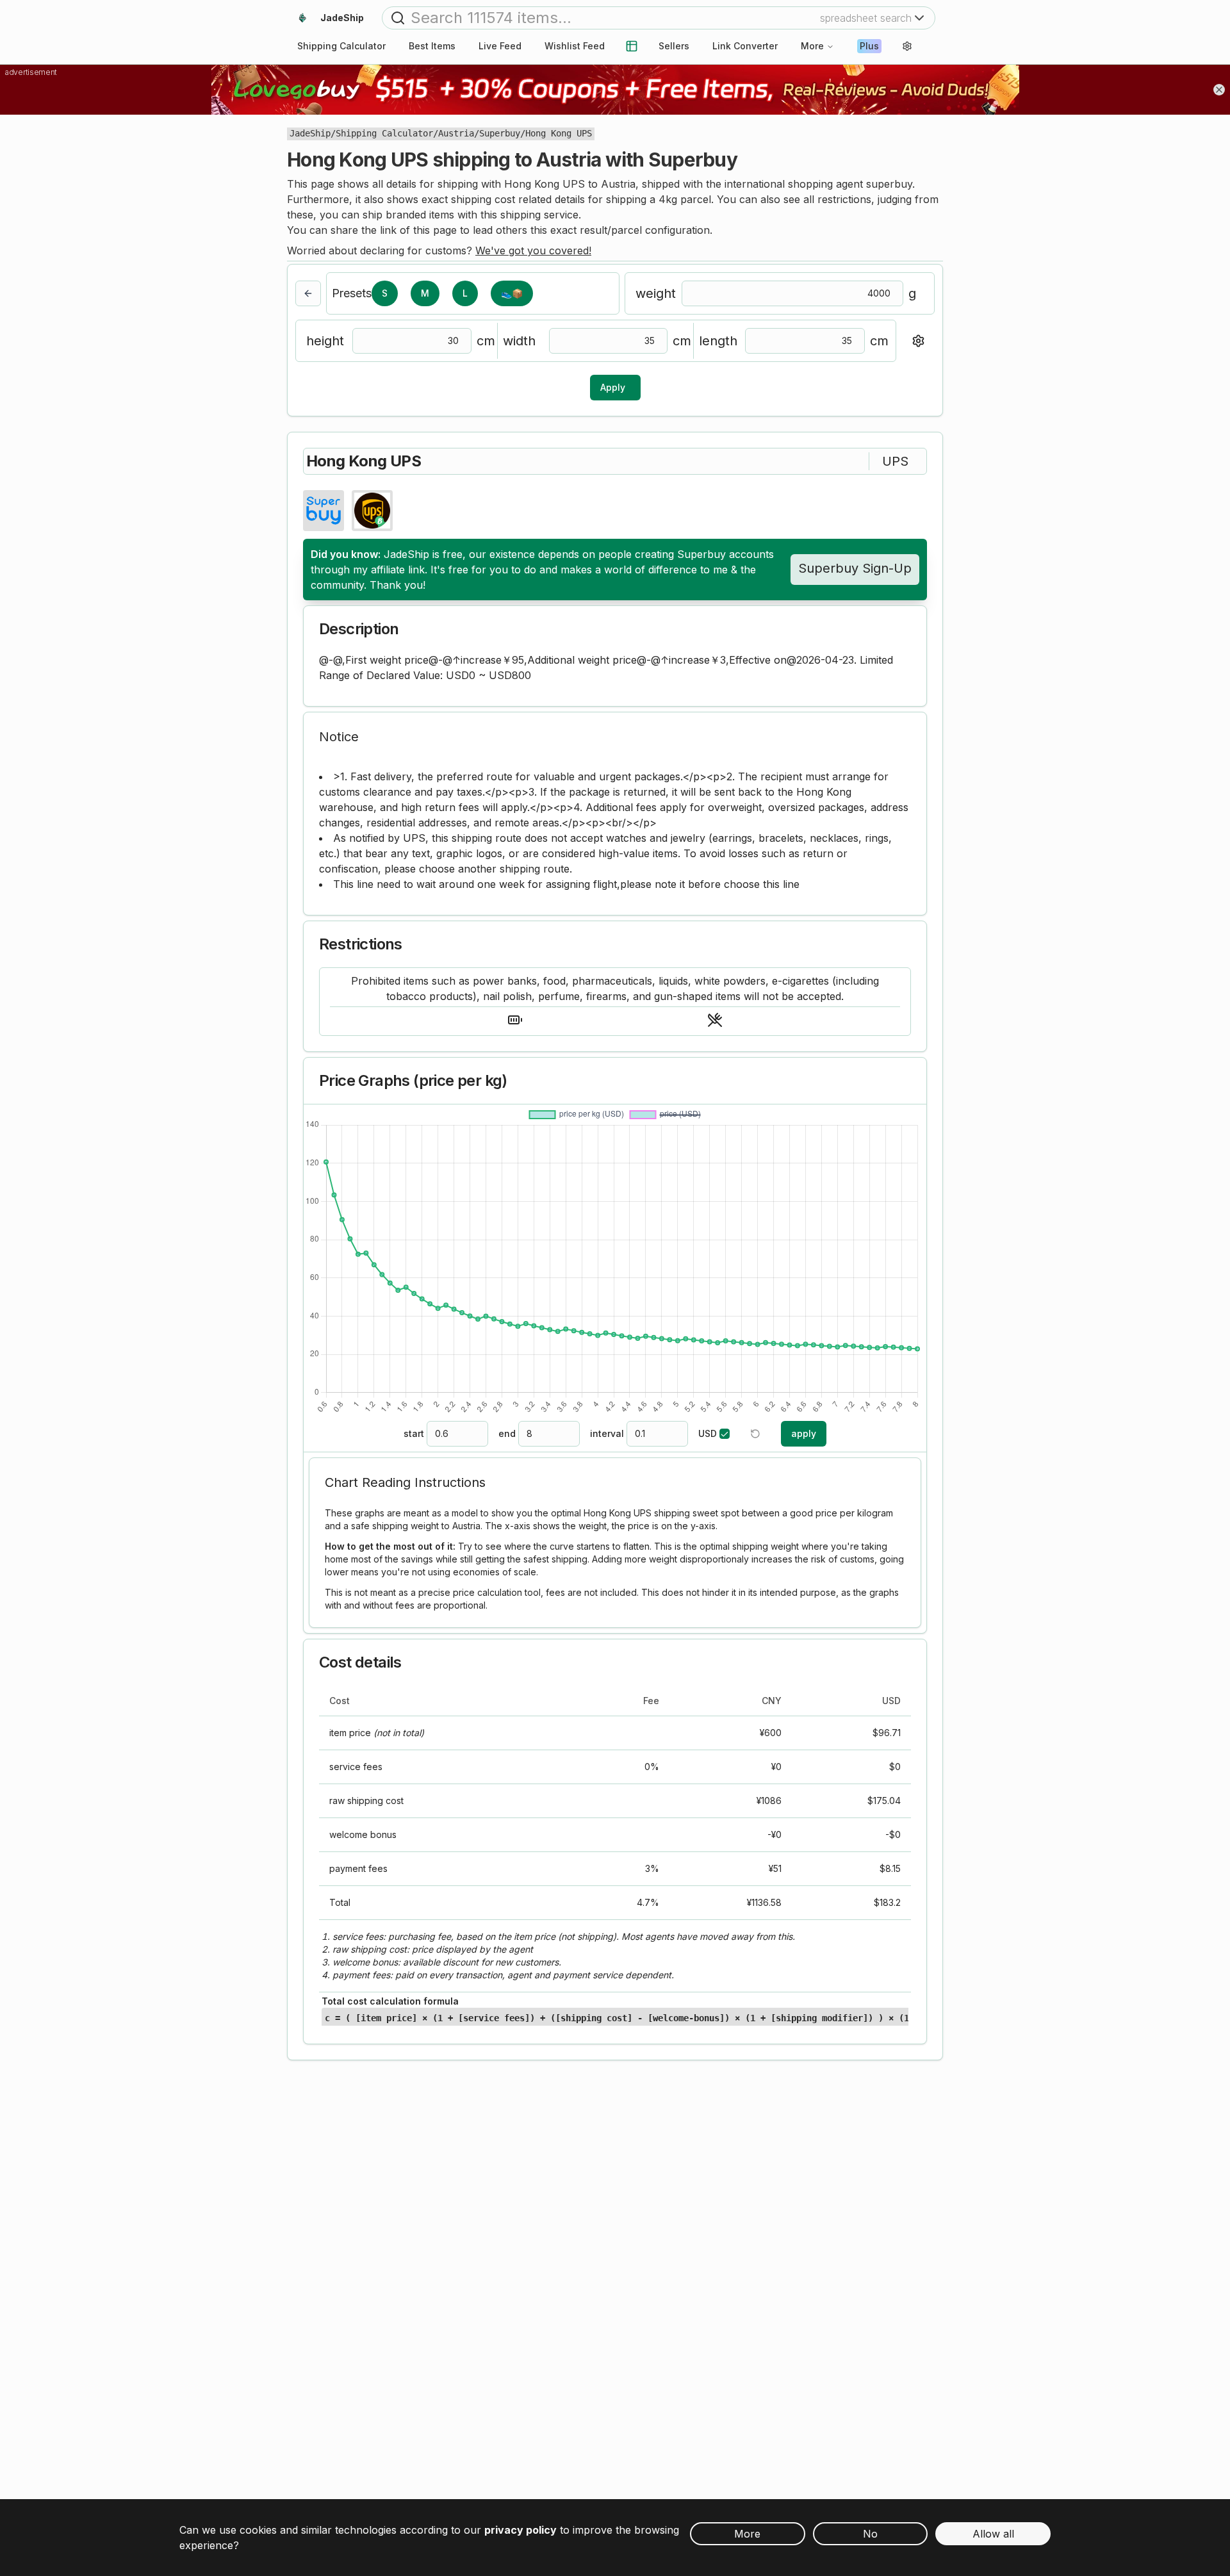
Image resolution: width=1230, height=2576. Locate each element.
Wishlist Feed (575, 46)
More (812, 46)
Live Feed (500, 46)
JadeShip (310, 133)
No (870, 2534)
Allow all (993, 2534)
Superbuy (500, 133)
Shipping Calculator (384, 133)
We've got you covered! (533, 250)
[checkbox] (725, 1434)
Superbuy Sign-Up (855, 568)
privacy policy (521, 2530)
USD (708, 1434)
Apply (613, 387)
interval (607, 1434)
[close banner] (1219, 90)
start (414, 1434)
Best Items (432, 46)
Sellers (674, 46)
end (507, 1434)
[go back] (308, 293)
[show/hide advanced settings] (918, 341)
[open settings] (907, 46)
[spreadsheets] (632, 46)
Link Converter (745, 46)
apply (804, 1433)
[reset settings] (755, 1434)
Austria (456, 133)
